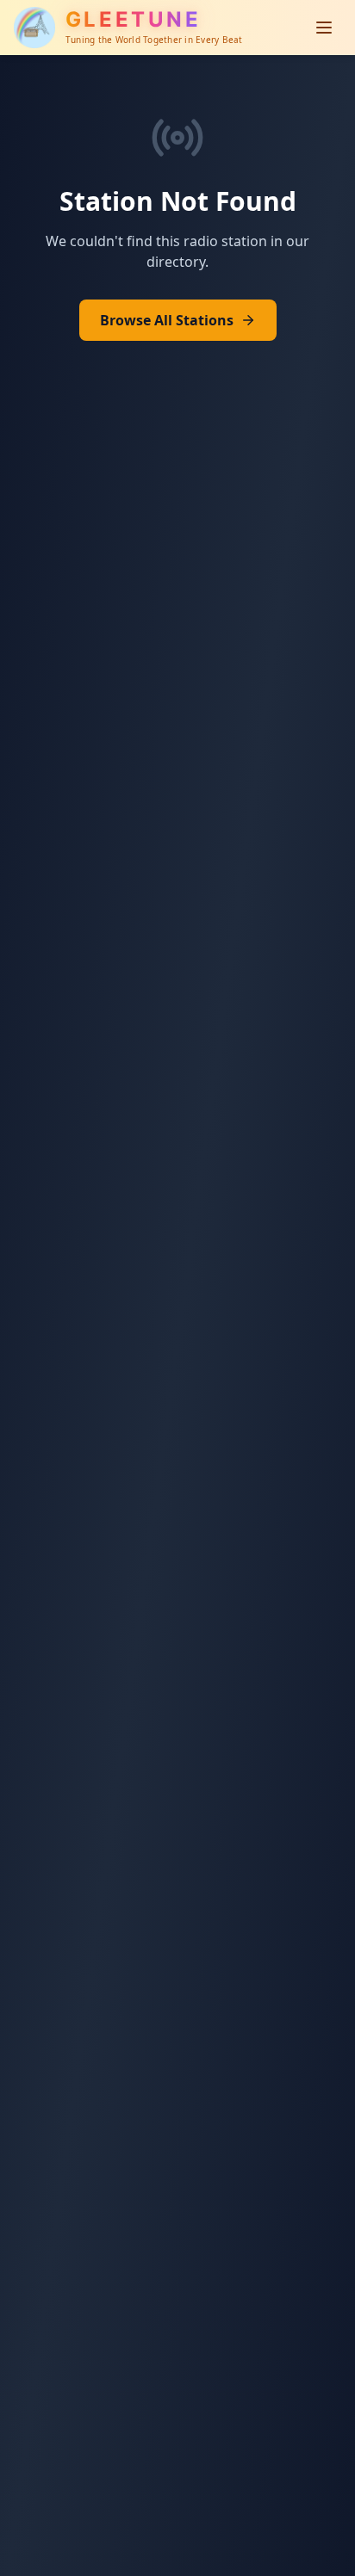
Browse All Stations (167, 320)
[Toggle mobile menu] (324, 28)
